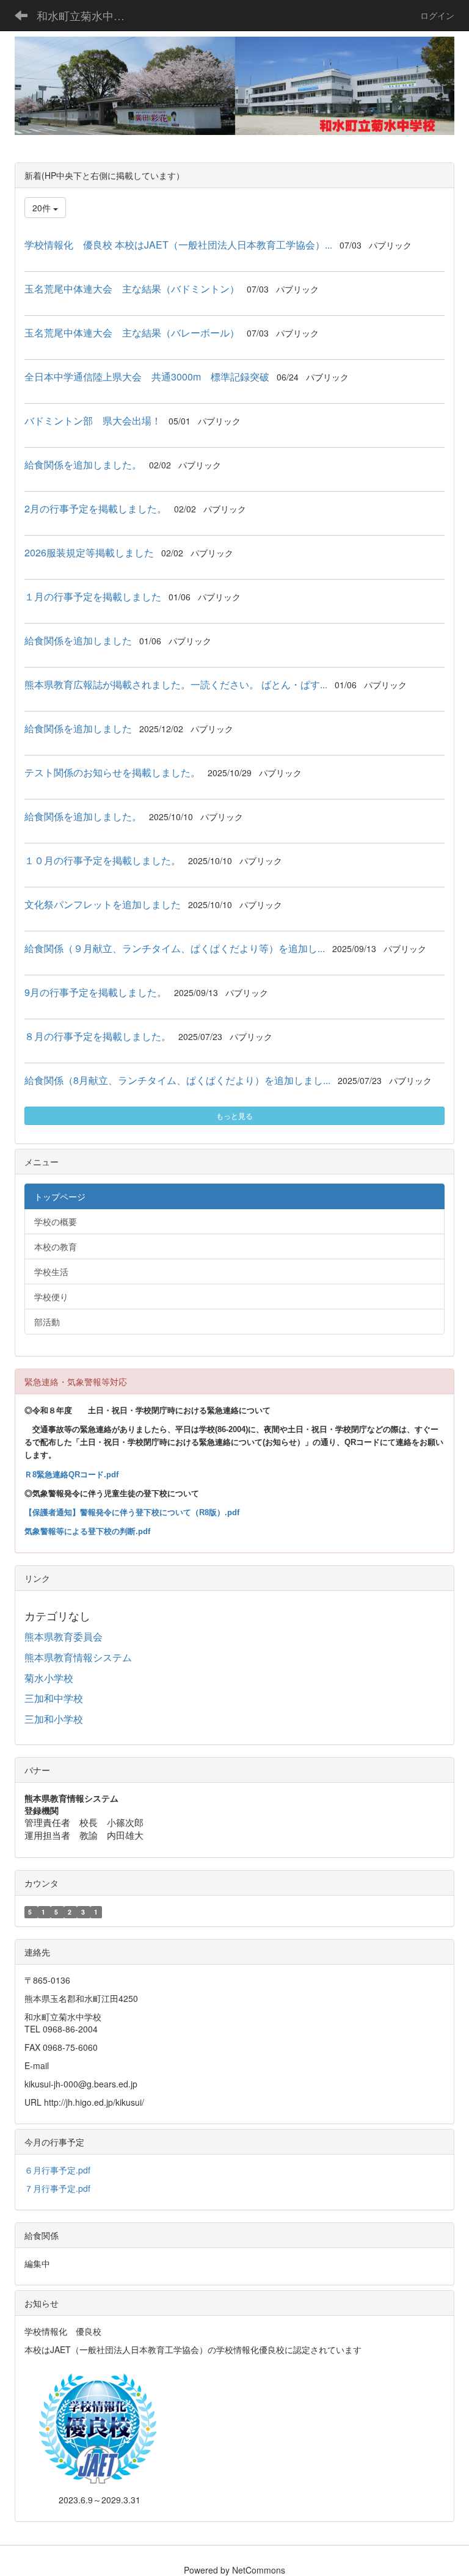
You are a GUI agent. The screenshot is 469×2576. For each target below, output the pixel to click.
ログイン (437, 15)
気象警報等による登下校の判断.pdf (87, 1531)
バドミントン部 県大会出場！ (93, 420)
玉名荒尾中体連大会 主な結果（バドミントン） (132, 289)
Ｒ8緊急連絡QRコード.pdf (71, 1475)
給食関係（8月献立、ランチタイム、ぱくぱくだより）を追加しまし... (177, 1080)
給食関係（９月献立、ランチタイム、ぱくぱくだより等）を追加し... (175, 948)
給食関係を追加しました (78, 640)
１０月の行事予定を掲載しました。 (103, 860)
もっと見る (234, 1115)
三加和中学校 (54, 1698)
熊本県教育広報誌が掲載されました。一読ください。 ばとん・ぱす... (176, 684)
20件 (43, 208)
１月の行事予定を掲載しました (93, 596)
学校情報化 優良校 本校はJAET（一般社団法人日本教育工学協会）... (178, 245)
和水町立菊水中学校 (86, 15)
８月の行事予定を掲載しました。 (98, 1036)
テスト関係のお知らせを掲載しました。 (112, 772)
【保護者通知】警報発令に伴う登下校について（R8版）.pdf (132, 1512)
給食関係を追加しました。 (83, 464)
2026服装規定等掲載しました (89, 552)
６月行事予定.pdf (57, 2170)
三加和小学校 (54, 1719)
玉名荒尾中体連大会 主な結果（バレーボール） (132, 333)
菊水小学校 (49, 1678)
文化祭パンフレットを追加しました (103, 904)
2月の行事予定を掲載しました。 (96, 508)
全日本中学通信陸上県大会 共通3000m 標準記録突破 (147, 377)
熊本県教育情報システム (78, 1657)
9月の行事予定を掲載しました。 (96, 992)
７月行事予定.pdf (57, 2188)
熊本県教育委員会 (64, 1636)
